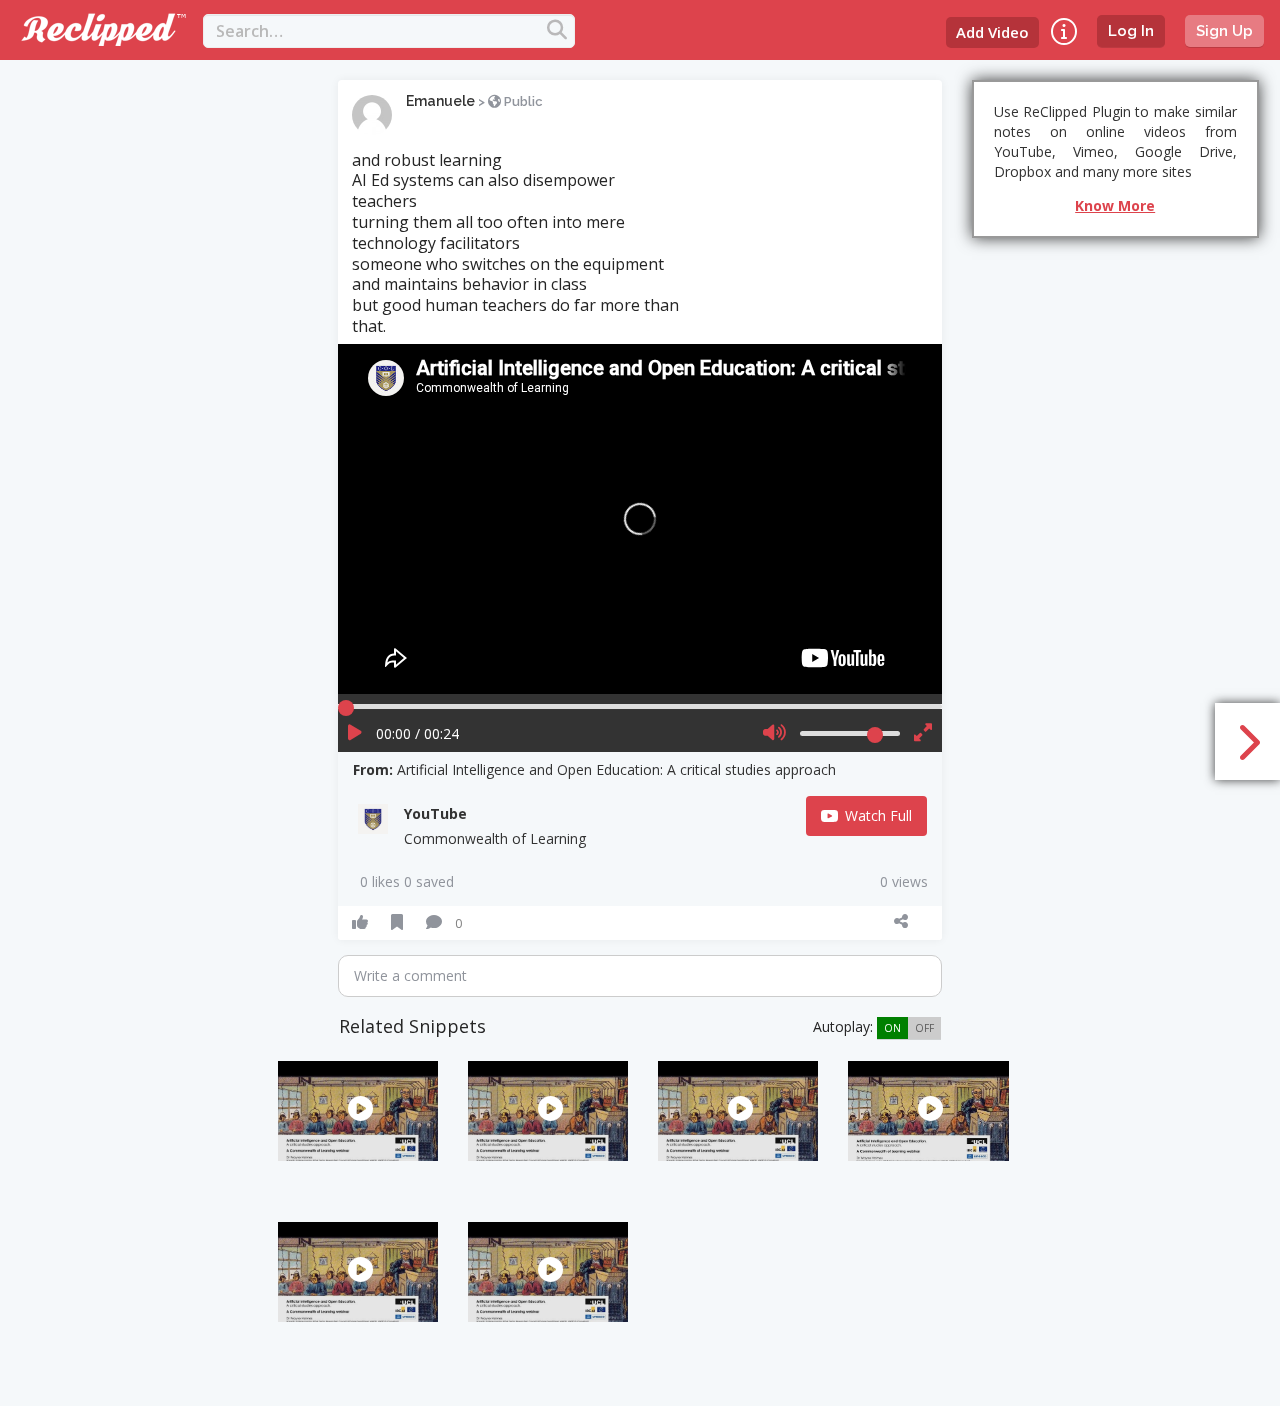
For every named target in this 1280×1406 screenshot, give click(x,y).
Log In (1131, 31)
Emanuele (440, 101)
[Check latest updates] (1064, 31)
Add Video (992, 32)
